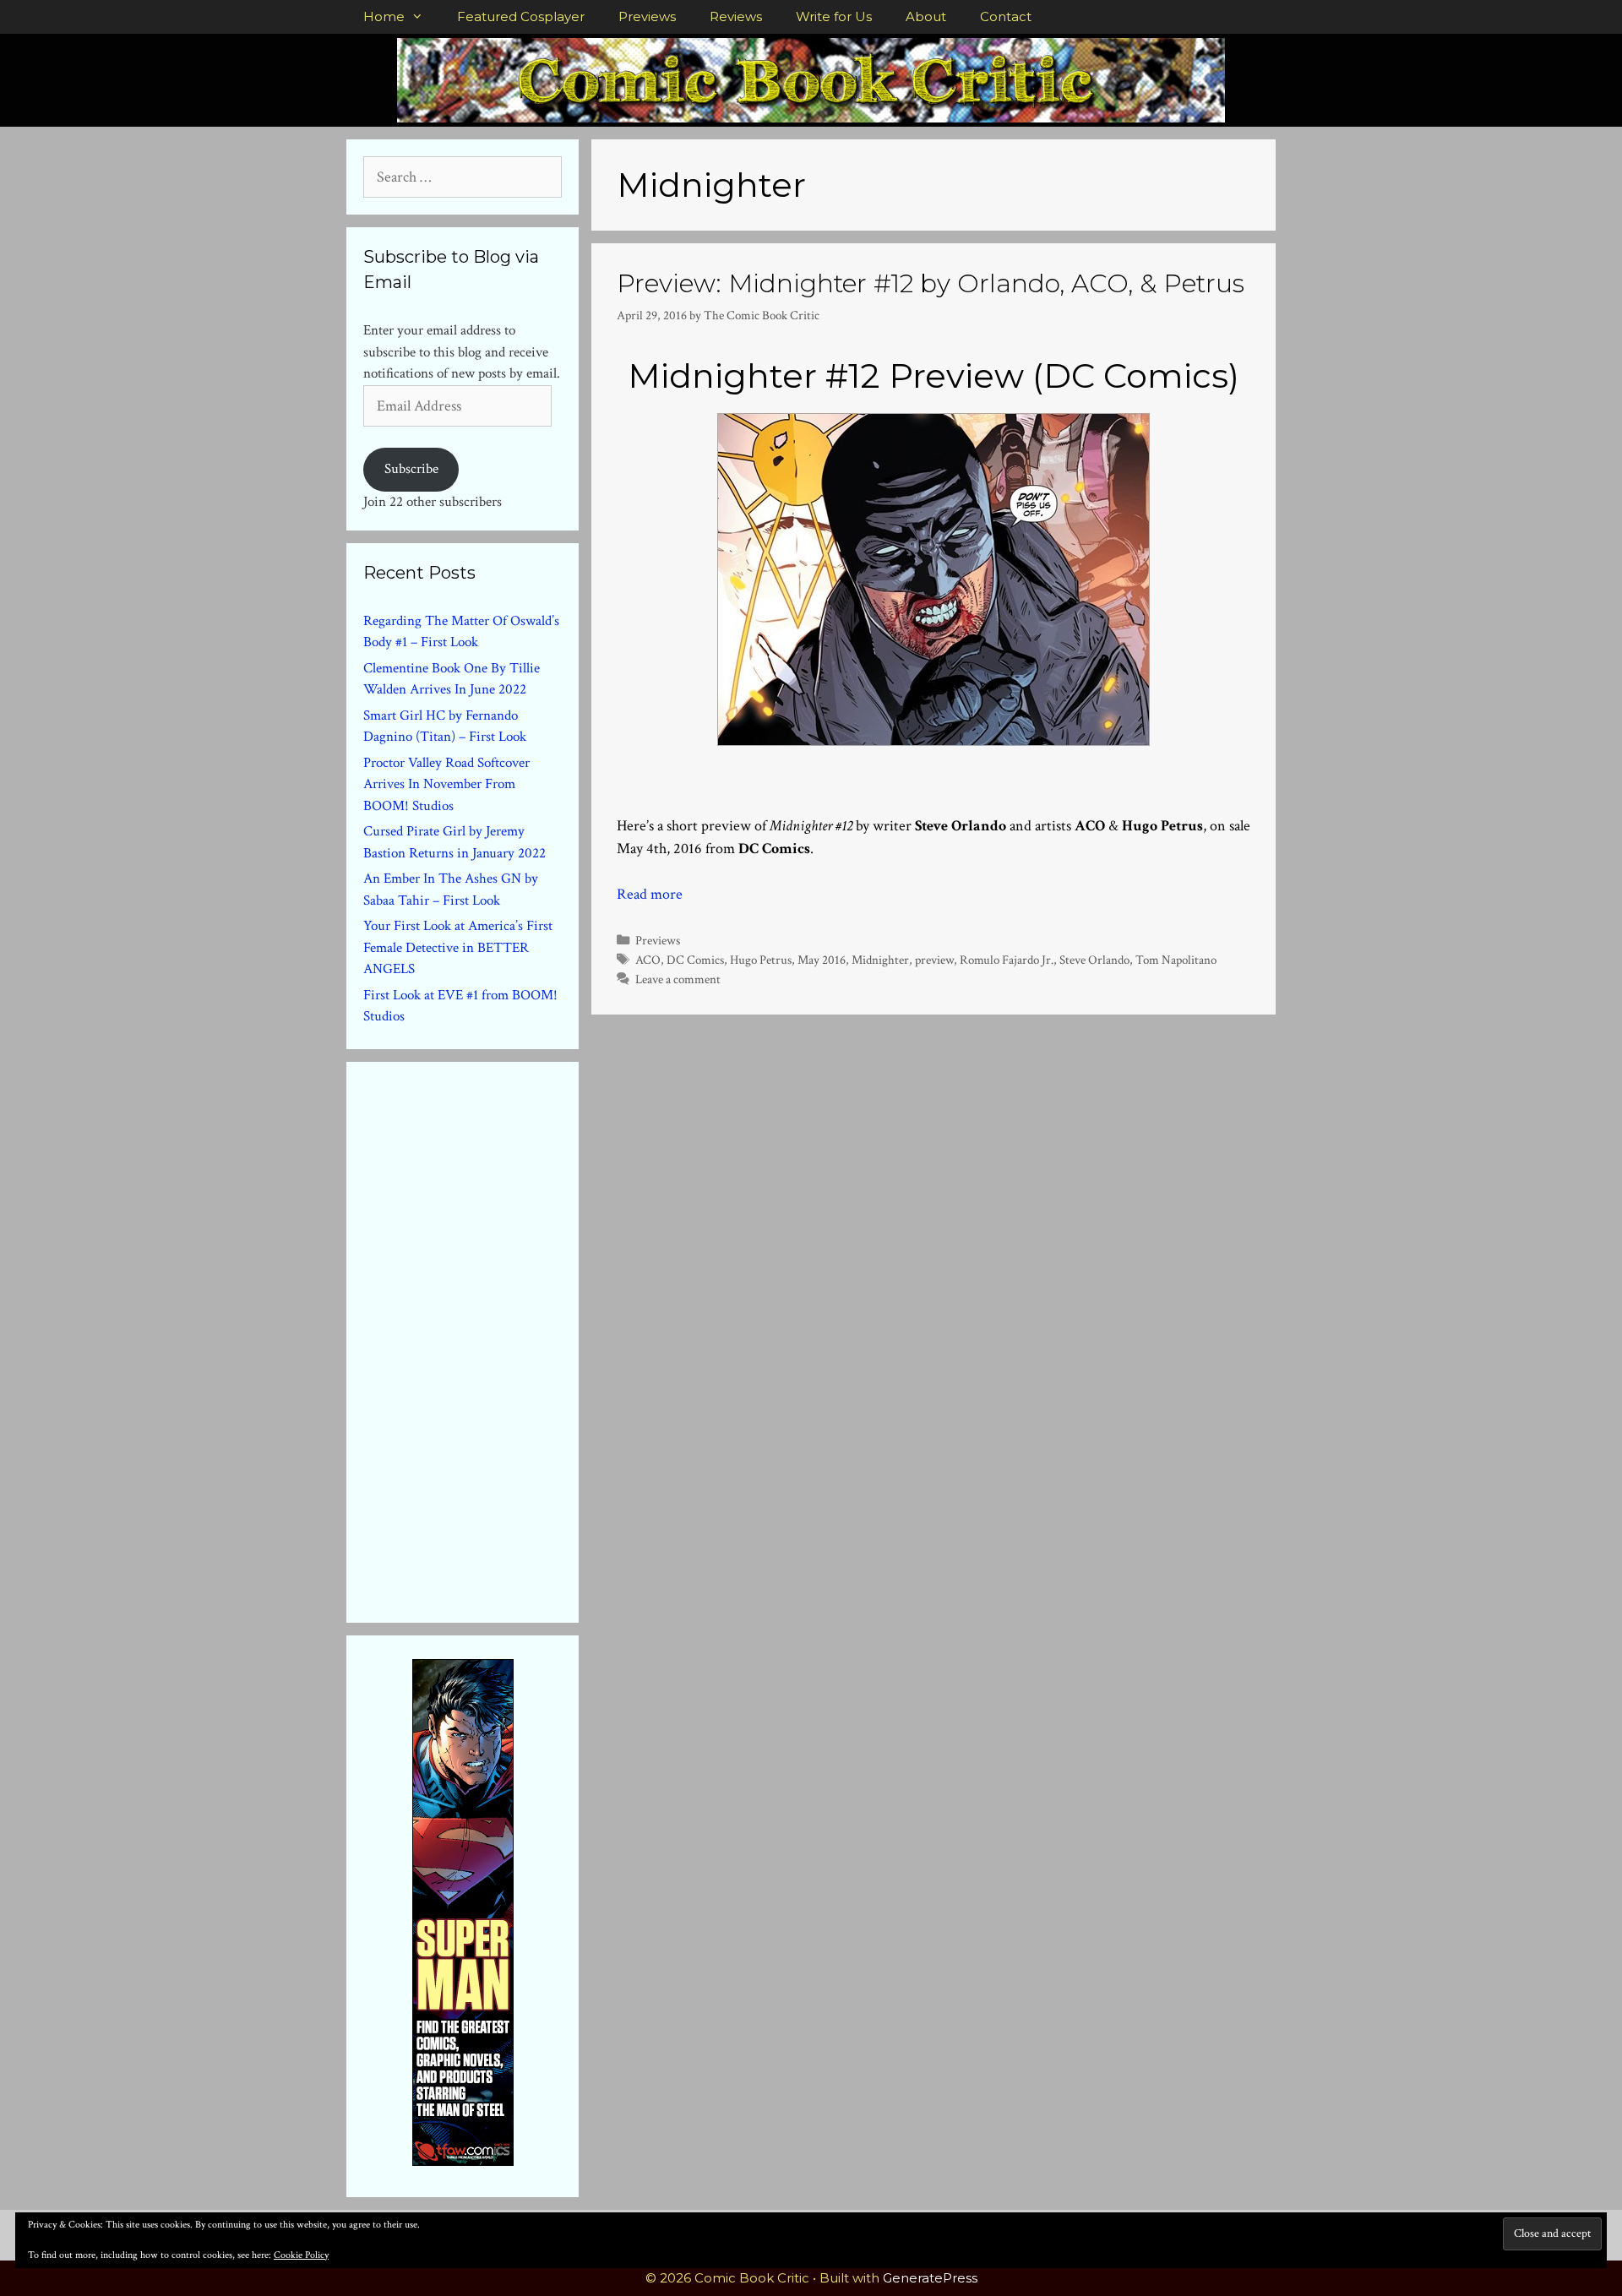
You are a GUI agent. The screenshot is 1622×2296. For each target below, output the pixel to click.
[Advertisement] (490, 1339)
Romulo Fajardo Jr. (1007, 960)
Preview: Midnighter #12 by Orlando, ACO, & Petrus (931, 283)
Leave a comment (678, 979)
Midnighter (880, 960)
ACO (648, 960)
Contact (1006, 16)
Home (384, 16)
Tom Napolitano (1176, 960)
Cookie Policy (301, 2255)
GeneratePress (930, 2278)
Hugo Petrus (761, 960)
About (926, 16)
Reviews (736, 16)
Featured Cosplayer (521, 16)
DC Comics (695, 960)
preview (934, 960)
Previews (647, 16)
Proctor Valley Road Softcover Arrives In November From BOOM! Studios (446, 784)
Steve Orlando (1094, 960)
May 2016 (822, 960)
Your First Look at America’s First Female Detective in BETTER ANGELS (458, 947)
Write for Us (834, 16)
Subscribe (411, 469)
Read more (650, 894)
